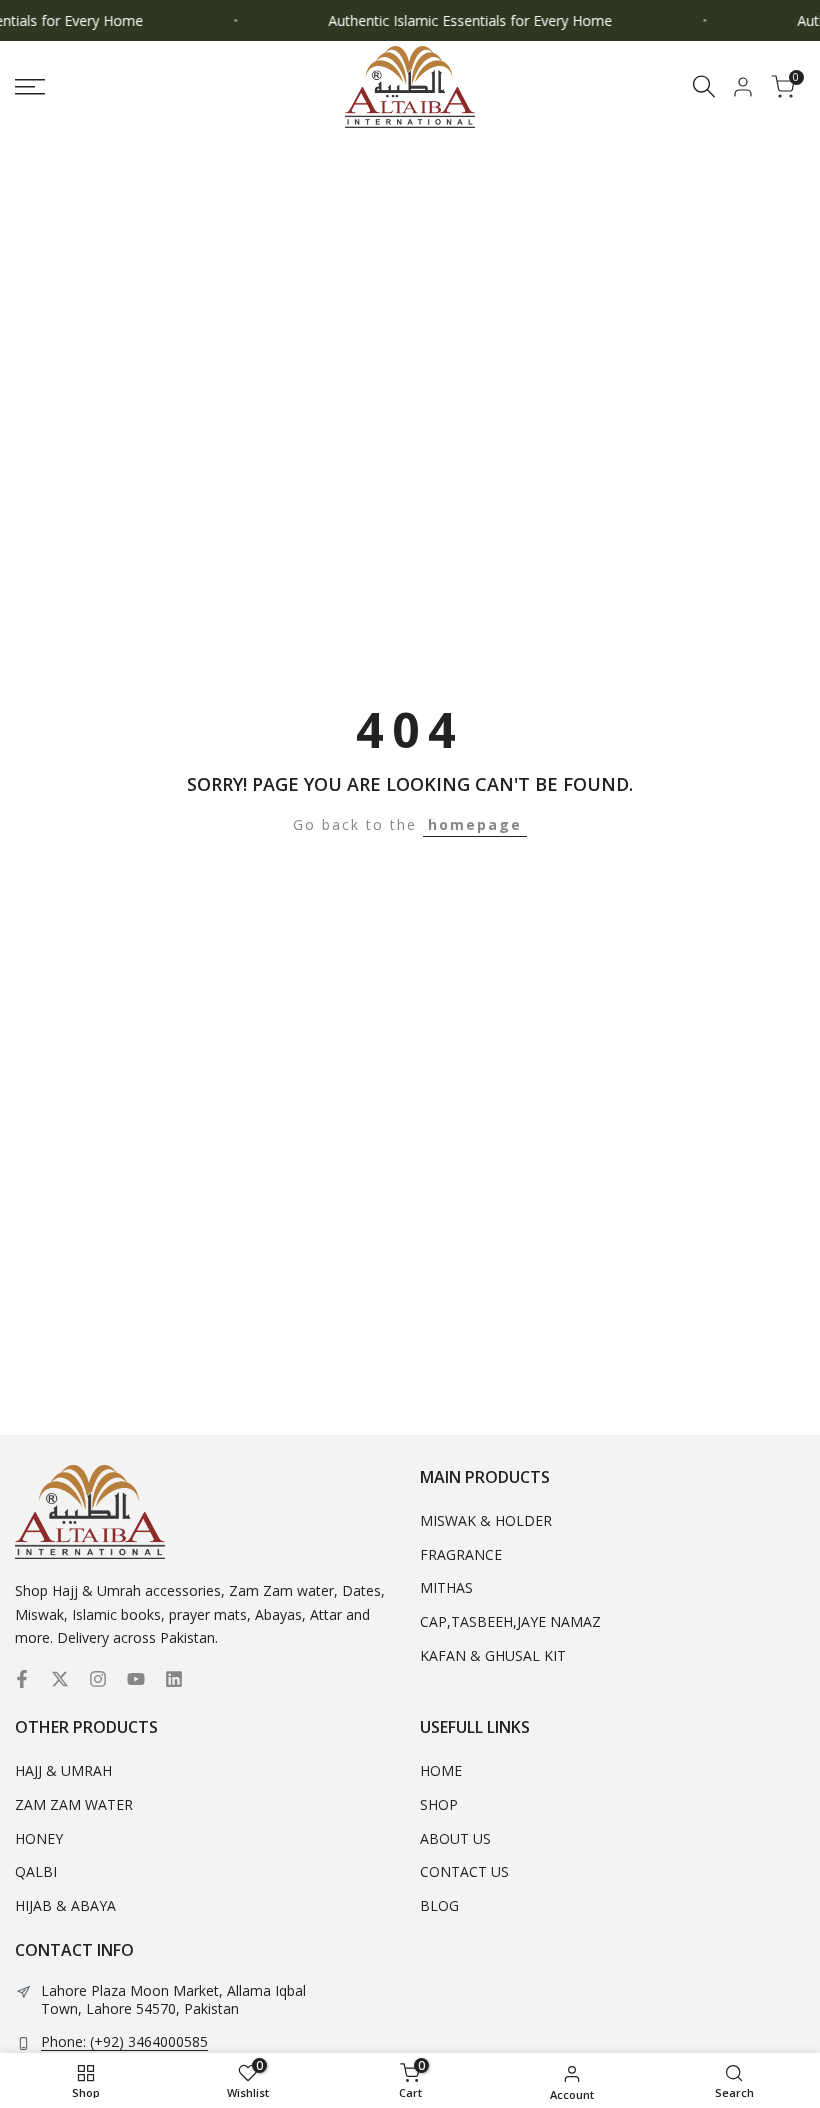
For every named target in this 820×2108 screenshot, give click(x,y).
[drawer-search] (704, 86)
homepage (475, 824)
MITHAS (446, 1587)
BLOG (439, 1905)
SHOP (439, 1804)
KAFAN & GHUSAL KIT (493, 1655)
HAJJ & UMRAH (63, 1770)
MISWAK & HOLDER (486, 1520)
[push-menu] (30, 87)
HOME (441, 1770)
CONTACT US (464, 1871)
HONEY (39, 1838)
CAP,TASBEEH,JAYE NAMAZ (510, 1621)
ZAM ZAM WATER (74, 1804)
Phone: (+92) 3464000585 (124, 2042)
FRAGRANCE (461, 1554)
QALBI (36, 1871)
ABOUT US (455, 1838)
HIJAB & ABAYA (65, 1905)
